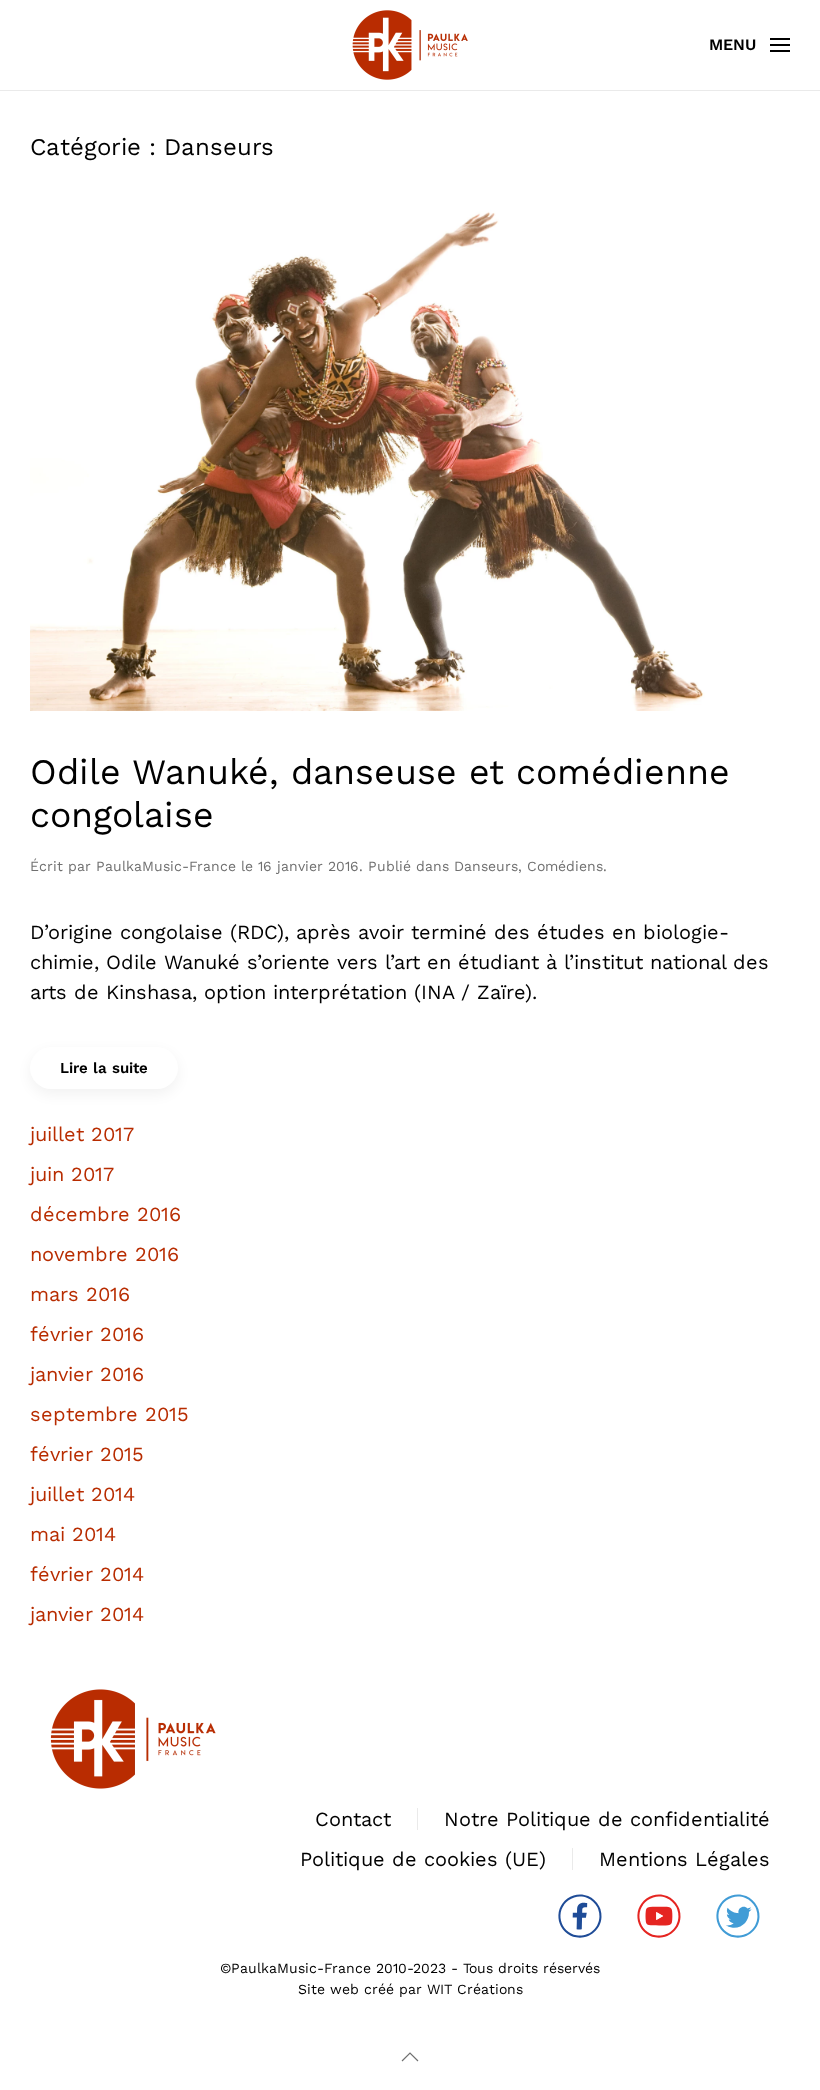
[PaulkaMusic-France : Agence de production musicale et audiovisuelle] (133, 1737)
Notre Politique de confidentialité (607, 1819)
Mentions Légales (684, 1859)
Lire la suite (104, 1068)
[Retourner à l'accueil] (410, 45)
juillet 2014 (82, 1494)
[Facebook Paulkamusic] (580, 1914)
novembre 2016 (104, 1254)
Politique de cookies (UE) (423, 1859)
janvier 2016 (87, 1374)
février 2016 (87, 1334)
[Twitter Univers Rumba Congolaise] (738, 1914)
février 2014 (87, 1574)
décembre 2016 (105, 1214)
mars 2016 (80, 1294)
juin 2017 (72, 1174)
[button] (749, 45)
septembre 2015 (109, 1414)
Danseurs (486, 866)
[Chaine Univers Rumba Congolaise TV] (659, 1914)
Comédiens (565, 866)
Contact (353, 1819)
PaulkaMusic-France (166, 866)
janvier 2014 (87, 1614)
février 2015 (87, 1454)
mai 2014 (73, 1534)
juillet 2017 (82, 1134)
